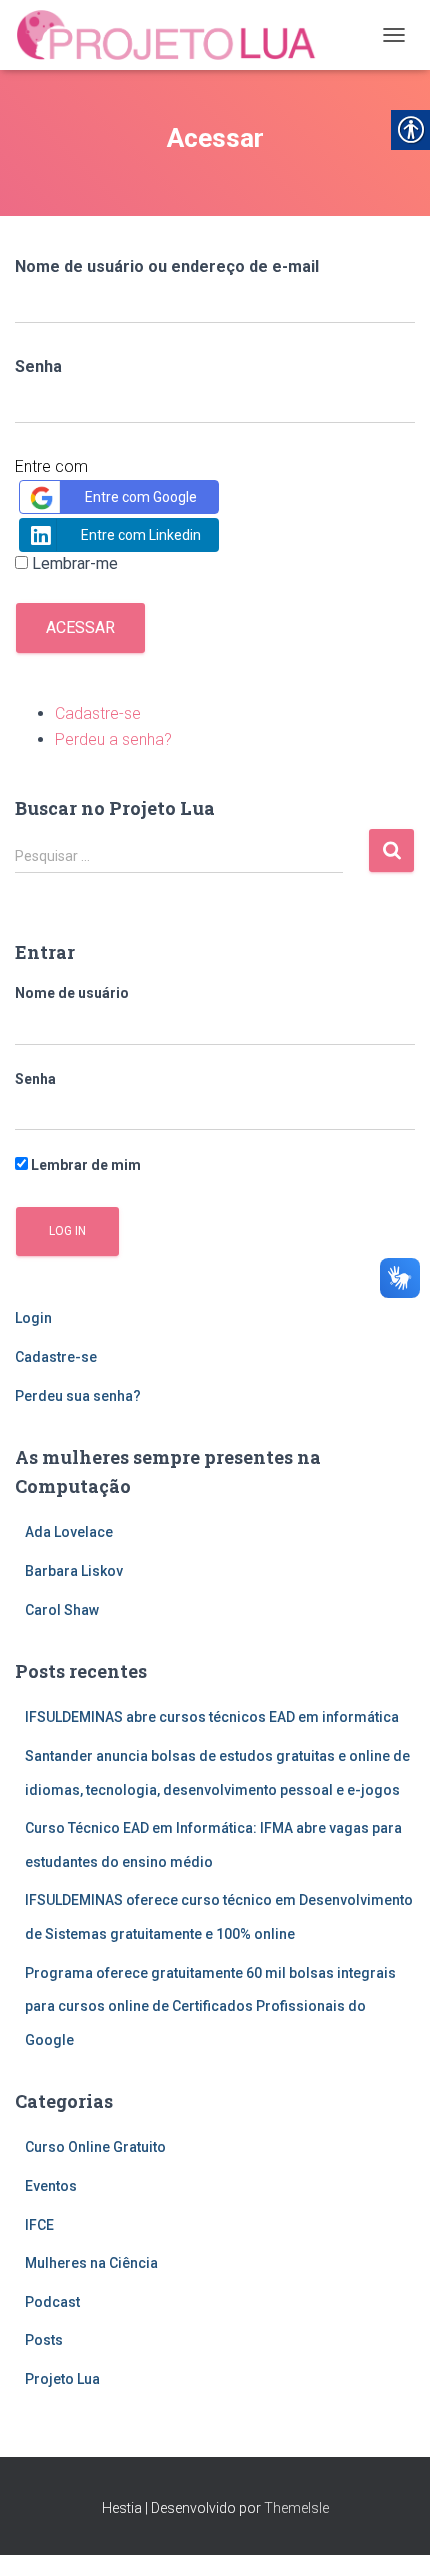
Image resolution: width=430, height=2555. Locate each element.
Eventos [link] (51, 2186)
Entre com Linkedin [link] (141, 535)
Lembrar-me (75, 563)
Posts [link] (44, 2340)
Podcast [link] (52, 2302)
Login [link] (33, 1318)
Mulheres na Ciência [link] (91, 2263)
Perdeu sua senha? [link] (78, 1396)
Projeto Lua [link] (62, 2379)
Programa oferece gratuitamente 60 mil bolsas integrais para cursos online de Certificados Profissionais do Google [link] (210, 2006)
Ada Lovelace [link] (69, 1532)
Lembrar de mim (84, 1165)
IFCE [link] (39, 2225)
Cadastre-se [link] (98, 713)
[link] (174, 35)
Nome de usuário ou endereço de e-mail (167, 266)
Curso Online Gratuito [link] (95, 2147)
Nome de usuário (72, 993)
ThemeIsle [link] (296, 2508)
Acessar (80, 627)
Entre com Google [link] (141, 497)
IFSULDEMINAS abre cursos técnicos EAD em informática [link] (212, 1717)
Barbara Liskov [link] (74, 1571)
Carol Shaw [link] (62, 1610)
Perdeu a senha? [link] (113, 739)
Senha (38, 366)
